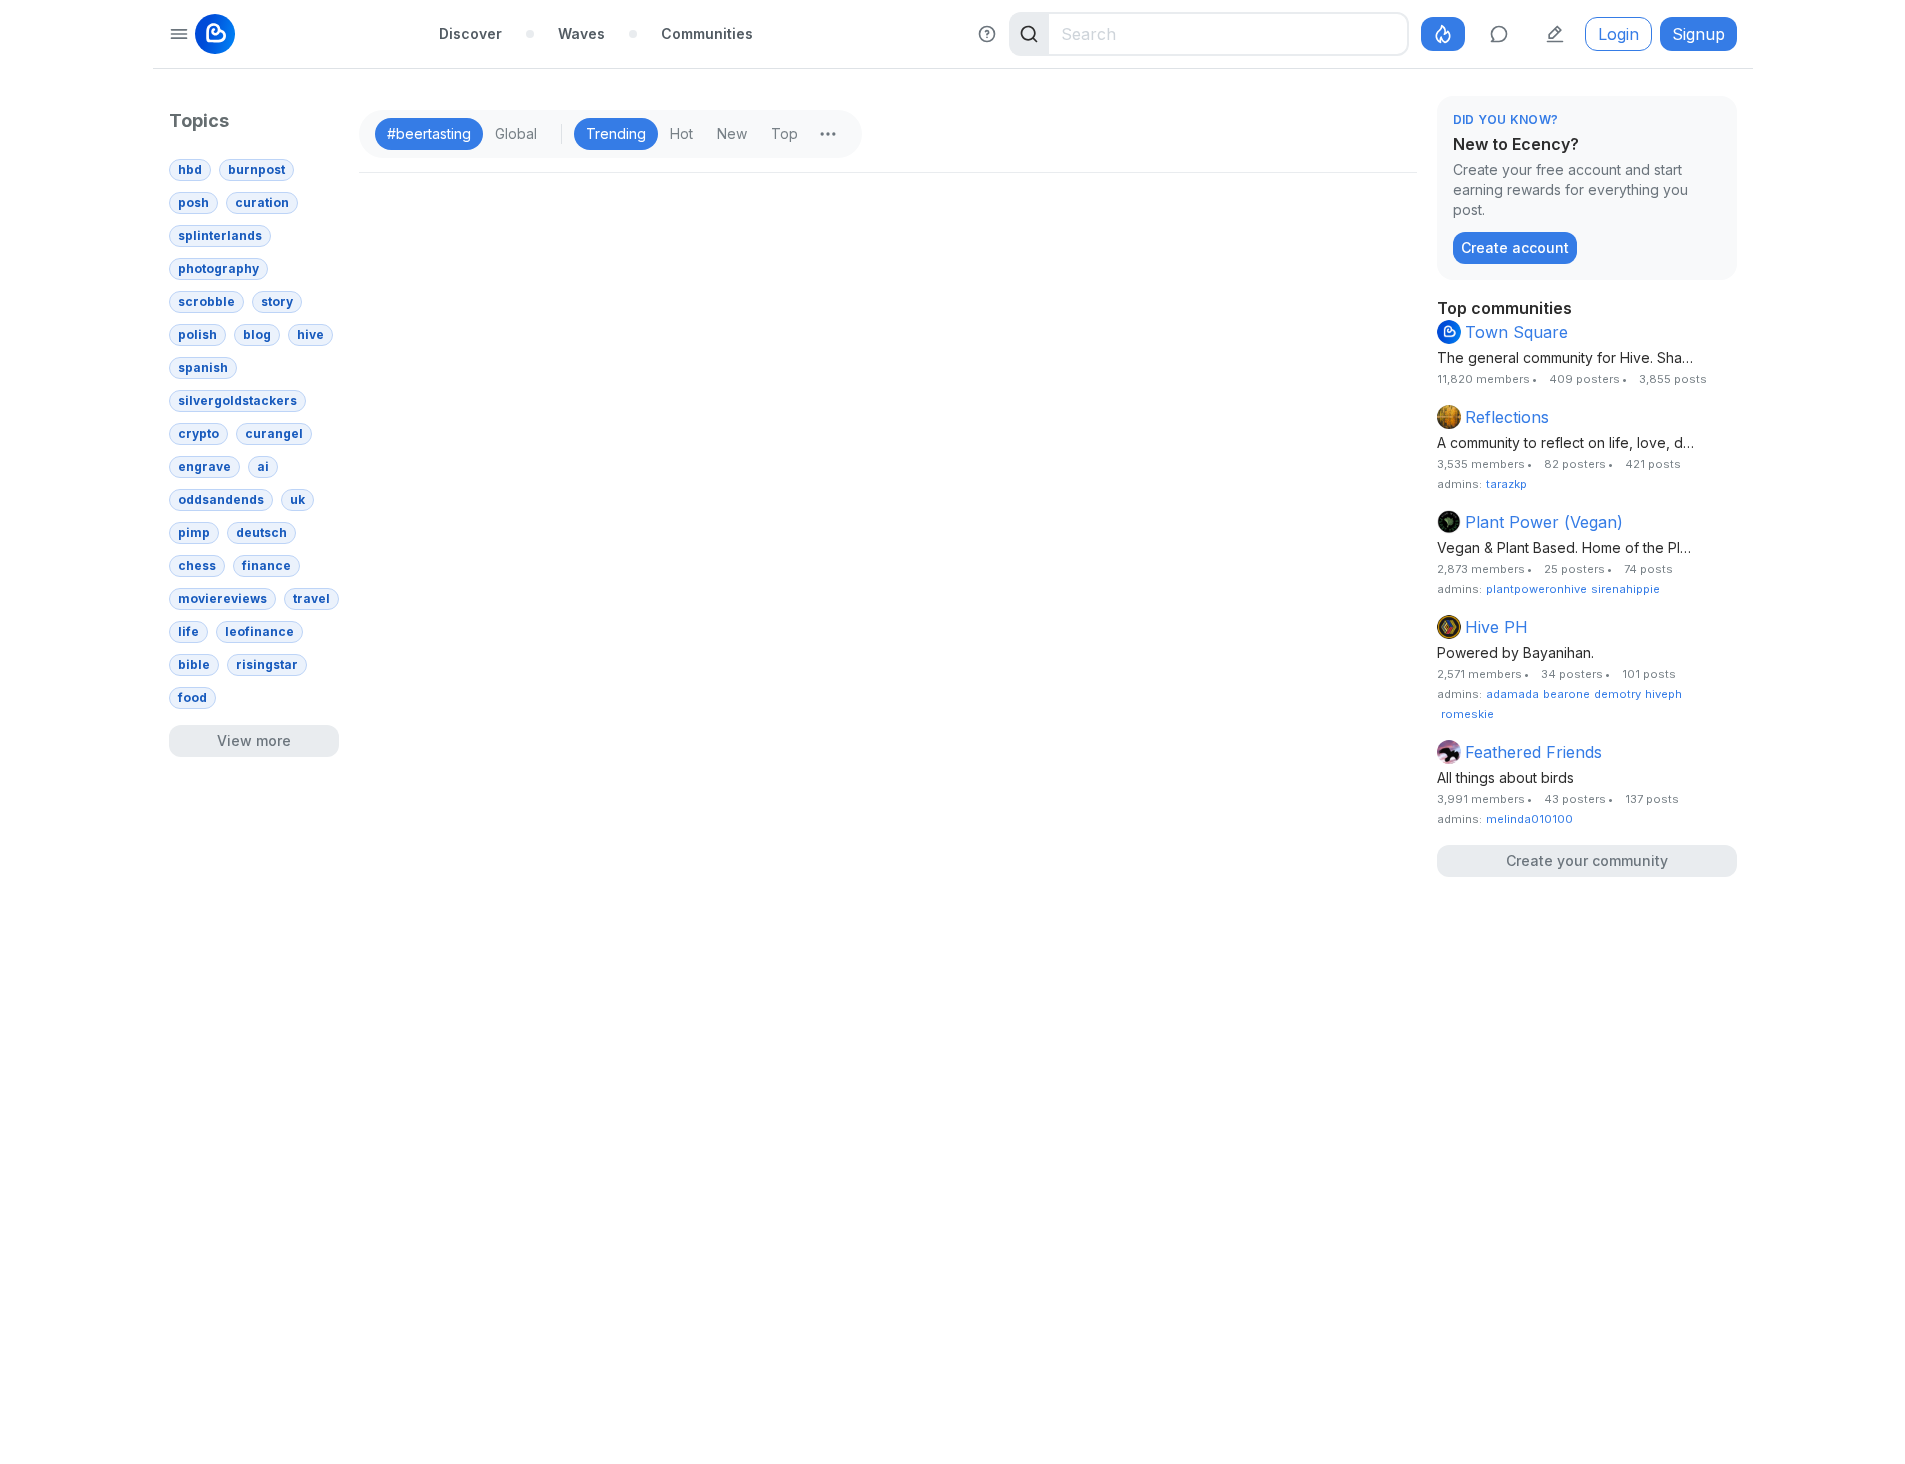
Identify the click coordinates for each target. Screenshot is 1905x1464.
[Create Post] (1555, 34)
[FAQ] (987, 34)
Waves (581, 33)
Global (516, 133)
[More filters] (828, 134)
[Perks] (1443, 34)
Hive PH (1496, 627)
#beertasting (429, 133)
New (732, 133)
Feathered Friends (1533, 752)
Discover (470, 33)
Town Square (1516, 332)
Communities (707, 33)
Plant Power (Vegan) (1544, 522)
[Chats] (1499, 34)
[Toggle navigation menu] (179, 34)
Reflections (1507, 417)
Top (784, 133)
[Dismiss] (1717, 121)
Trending (616, 133)
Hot (681, 133)
